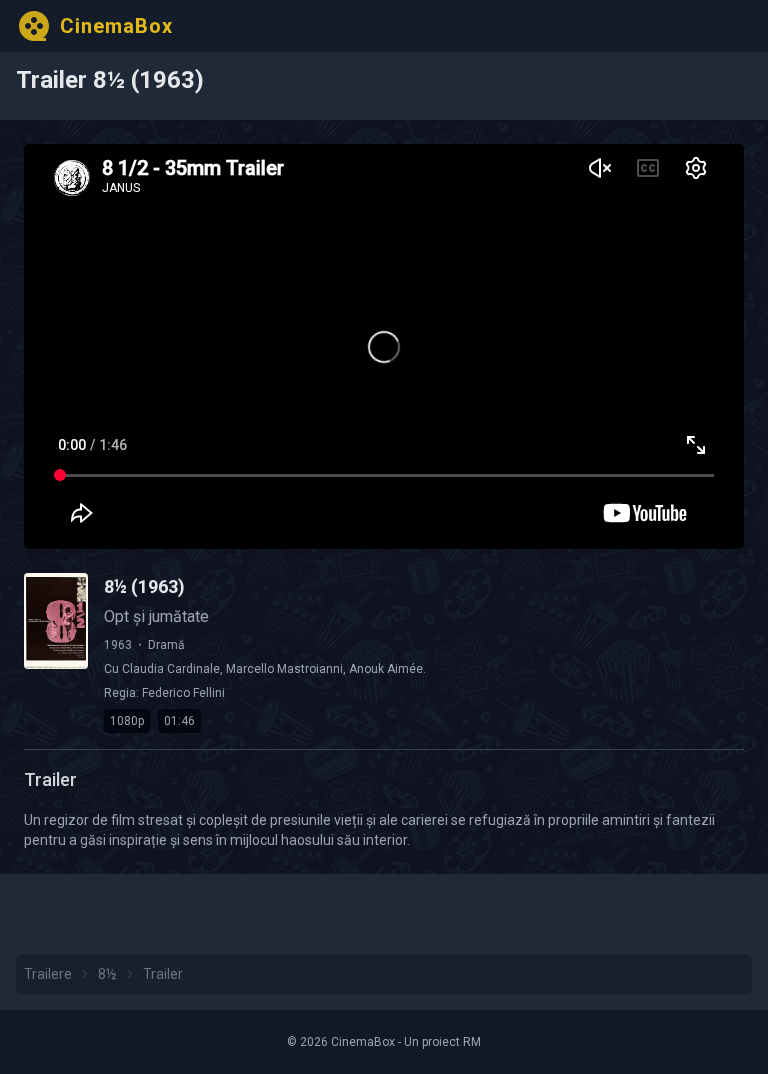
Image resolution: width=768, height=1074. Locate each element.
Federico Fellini (183, 693)
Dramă (166, 645)
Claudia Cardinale (171, 669)
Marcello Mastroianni (284, 669)
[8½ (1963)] (56, 621)
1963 (118, 645)
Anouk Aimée (386, 669)
